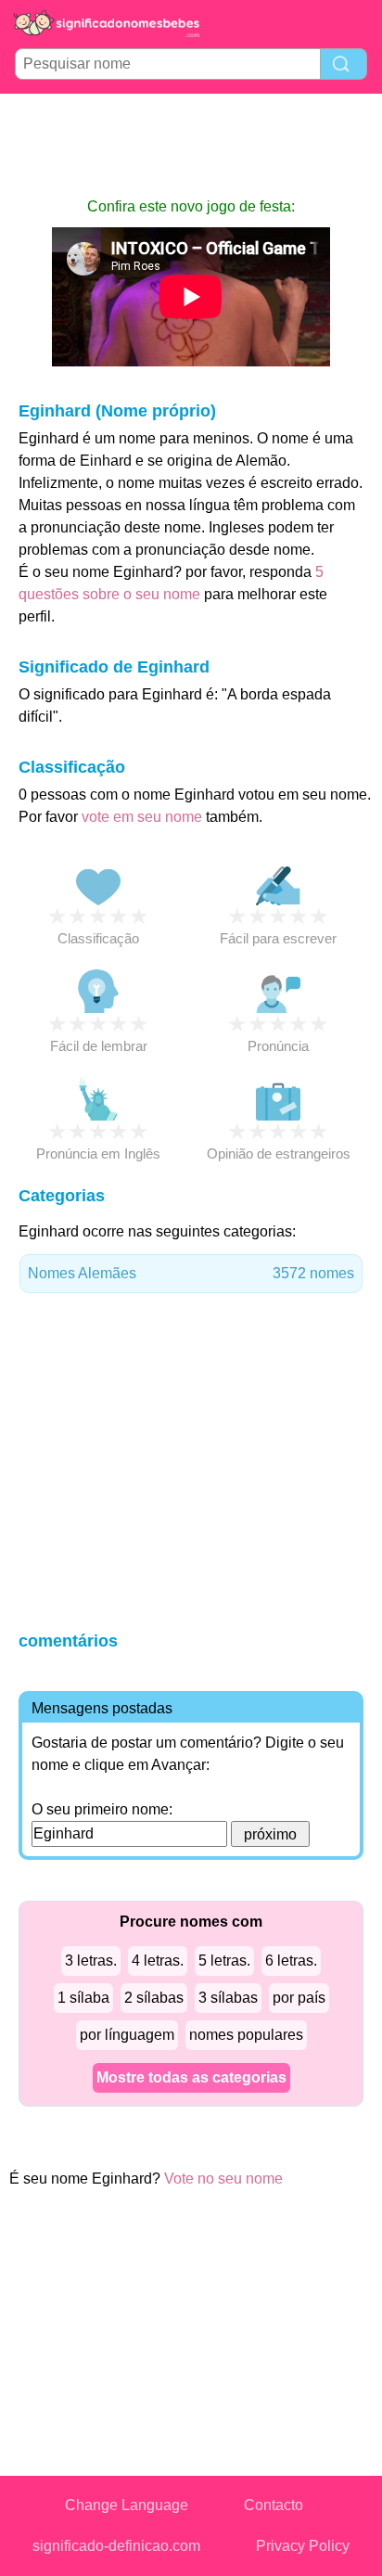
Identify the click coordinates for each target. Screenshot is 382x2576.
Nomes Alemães (191, 1273)
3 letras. (91, 1961)
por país (299, 1998)
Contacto (274, 2505)
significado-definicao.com (116, 2546)
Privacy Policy (303, 2546)
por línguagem (127, 2035)
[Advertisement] (191, 145)
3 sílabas (228, 1998)
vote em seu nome (142, 817)
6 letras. (291, 1961)
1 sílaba (83, 1998)
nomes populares (246, 2035)
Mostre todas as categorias (191, 2077)
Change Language (127, 2505)
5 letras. (224, 1961)
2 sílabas (154, 1998)
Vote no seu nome (223, 2179)
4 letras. (158, 1961)
